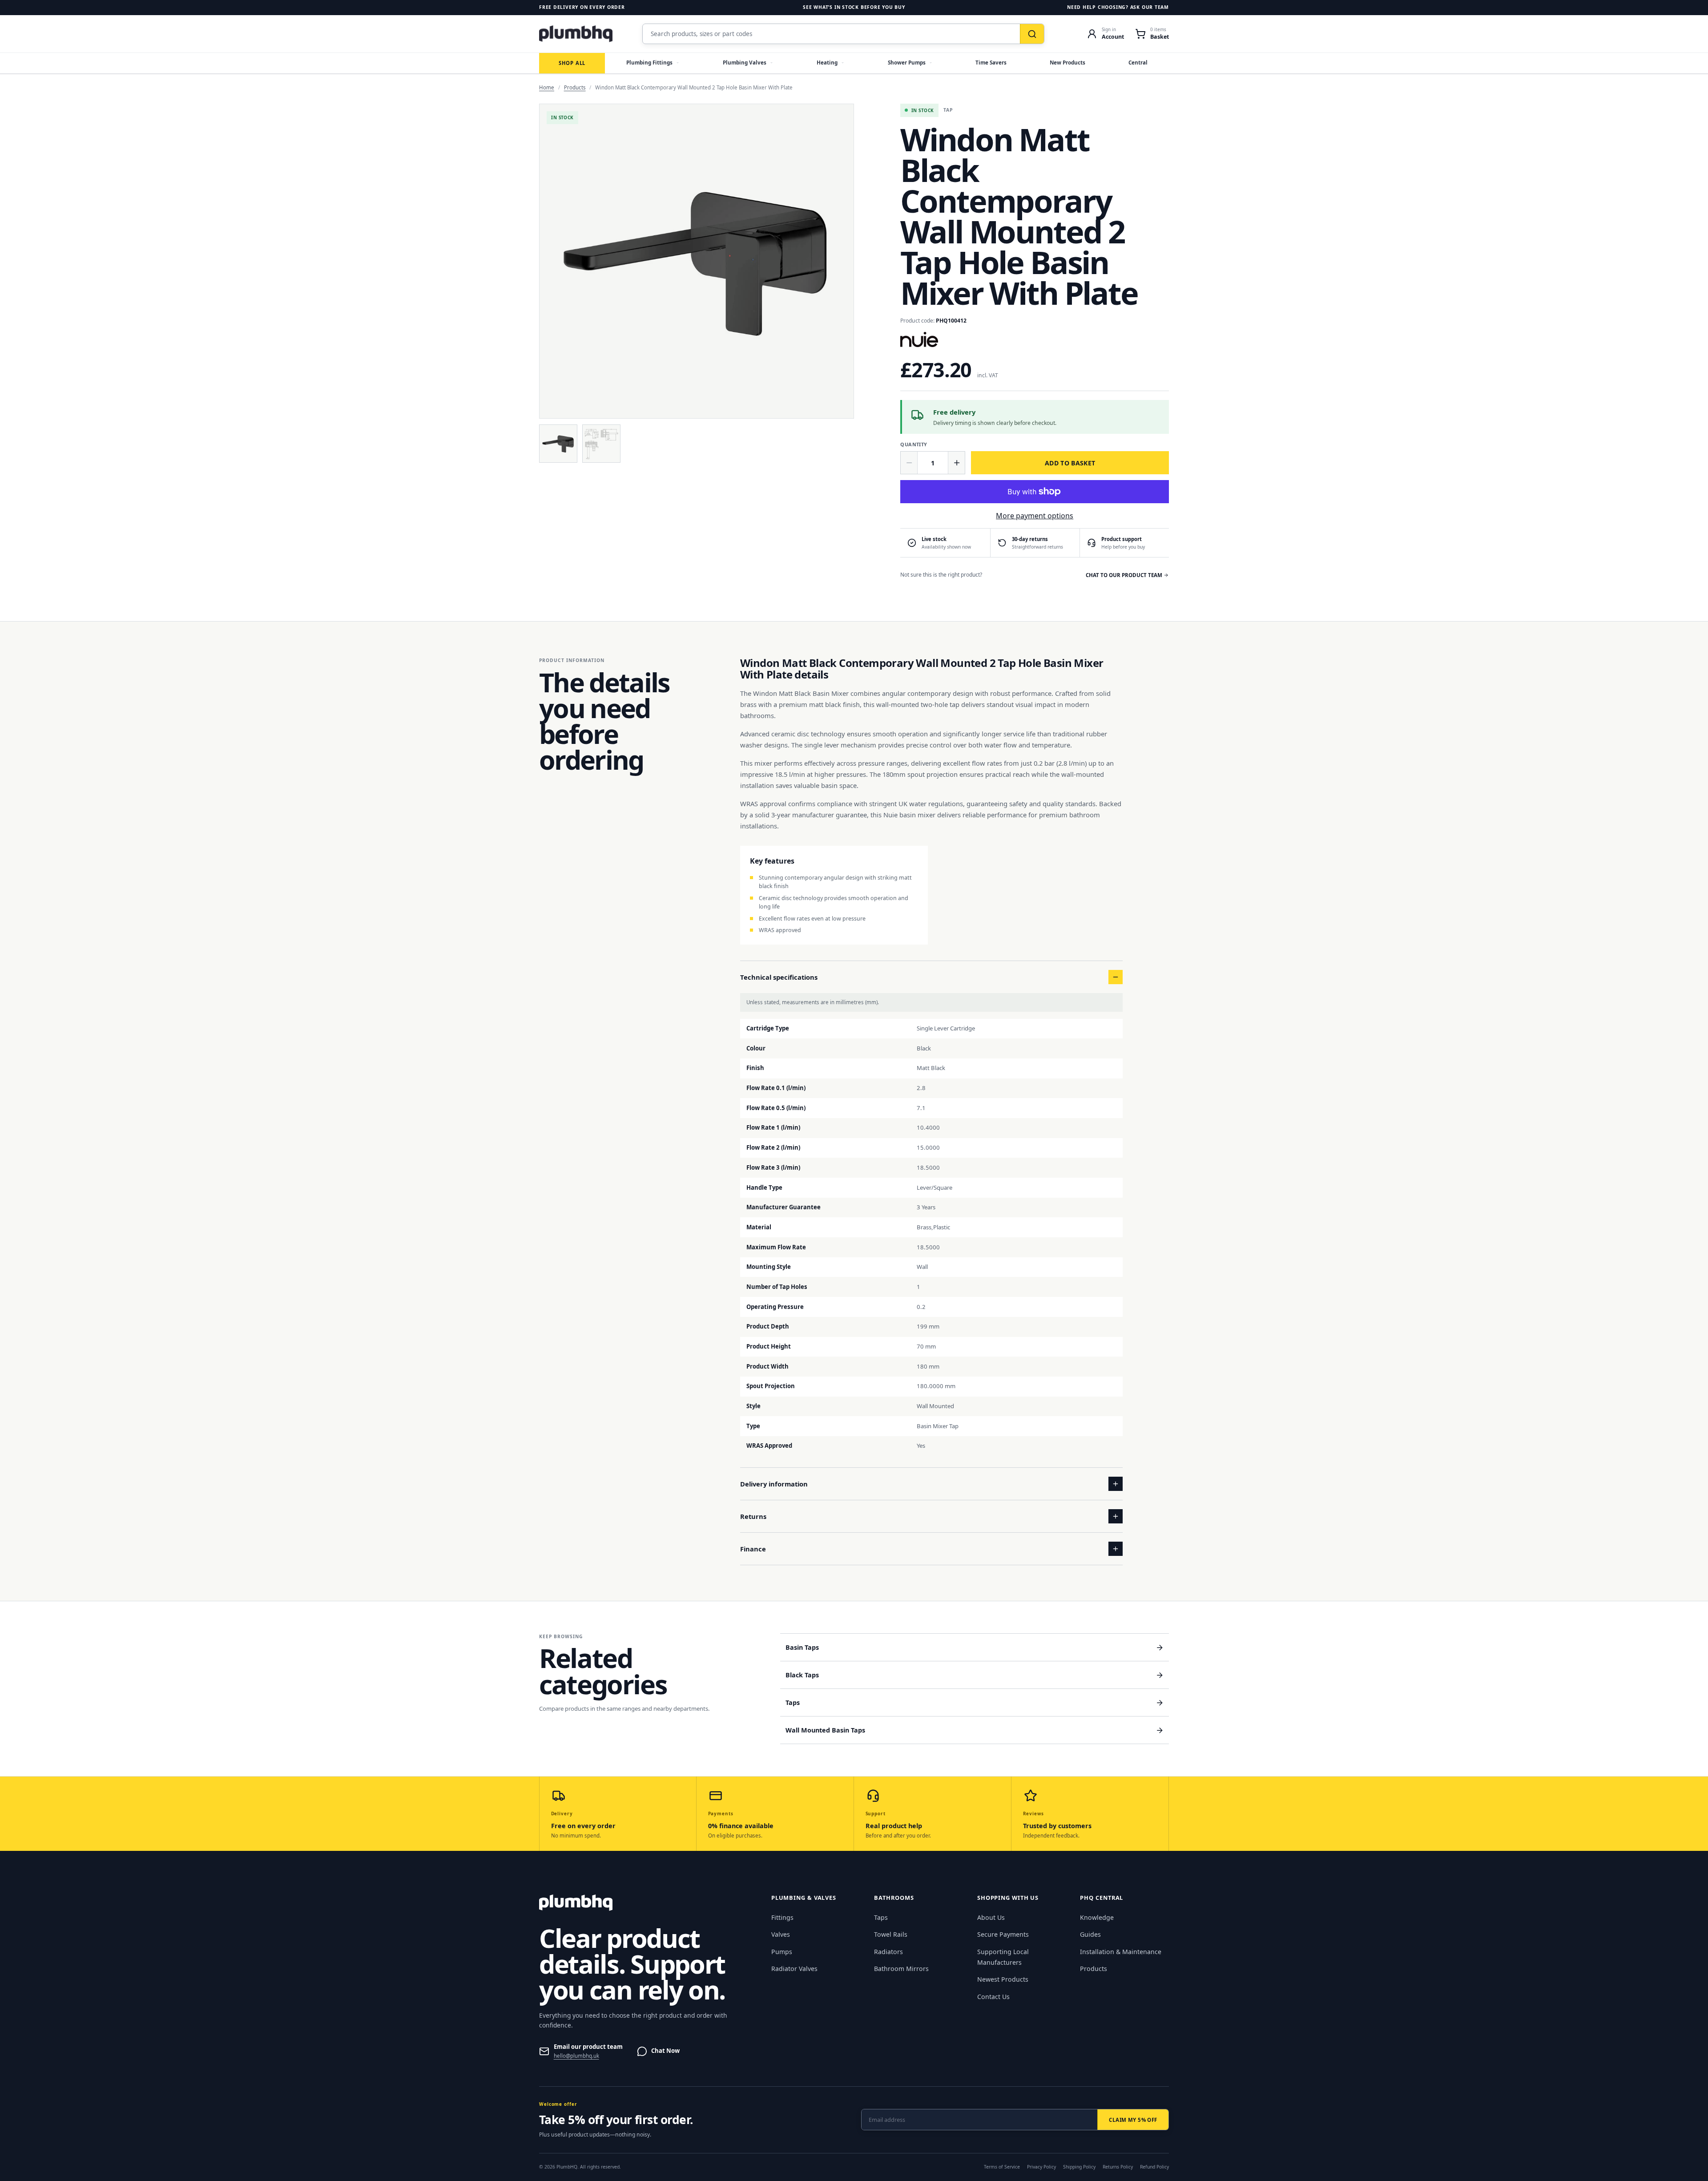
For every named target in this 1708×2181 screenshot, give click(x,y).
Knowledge (1097, 1917)
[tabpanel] (697, 261)
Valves (781, 1934)
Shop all (572, 63)
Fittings (782, 1917)
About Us (991, 1917)
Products (575, 87)
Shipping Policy (1079, 2167)
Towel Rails (891, 1934)
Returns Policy (1118, 2167)
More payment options (1035, 516)
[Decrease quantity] (909, 463)
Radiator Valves (794, 1969)
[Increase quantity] (956, 463)
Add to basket (1070, 463)
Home (547, 87)
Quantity (914, 444)
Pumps (782, 1952)
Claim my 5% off (1133, 2120)
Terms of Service (1002, 2167)
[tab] (558, 444)
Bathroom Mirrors (901, 1969)
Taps (881, 1917)
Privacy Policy (1041, 2167)
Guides (1090, 1934)
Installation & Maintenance (1121, 1952)
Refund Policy (1154, 2167)
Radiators (888, 1952)
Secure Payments (1003, 1934)
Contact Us (993, 1997)
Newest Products (1003, 1979)
